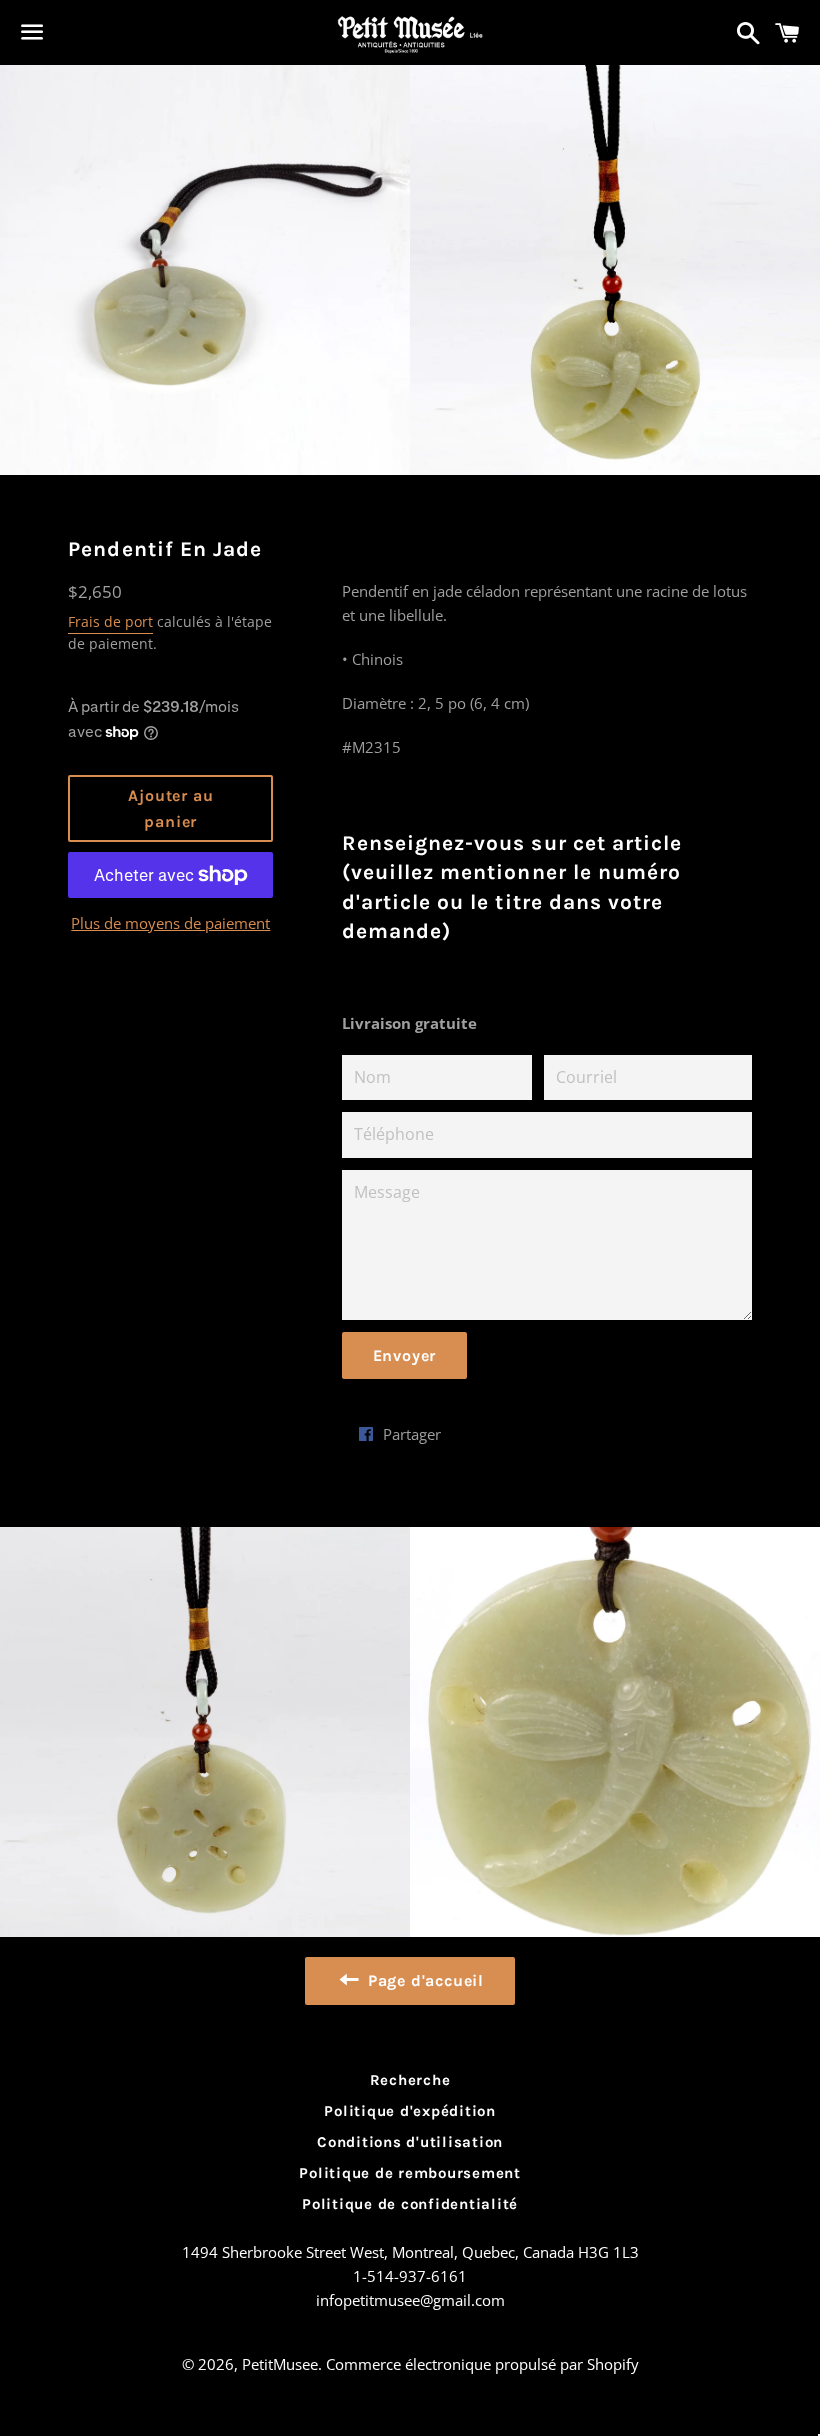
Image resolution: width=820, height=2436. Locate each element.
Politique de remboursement (410, 2173)
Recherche (410, 2080)
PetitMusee (280, 2364)
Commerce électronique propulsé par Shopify (482, 2364)
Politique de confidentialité (410, 2204)
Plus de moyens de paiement (170, 923)
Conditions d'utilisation (410, 2142)
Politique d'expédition (410, 2111)
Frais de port (110, 621)
